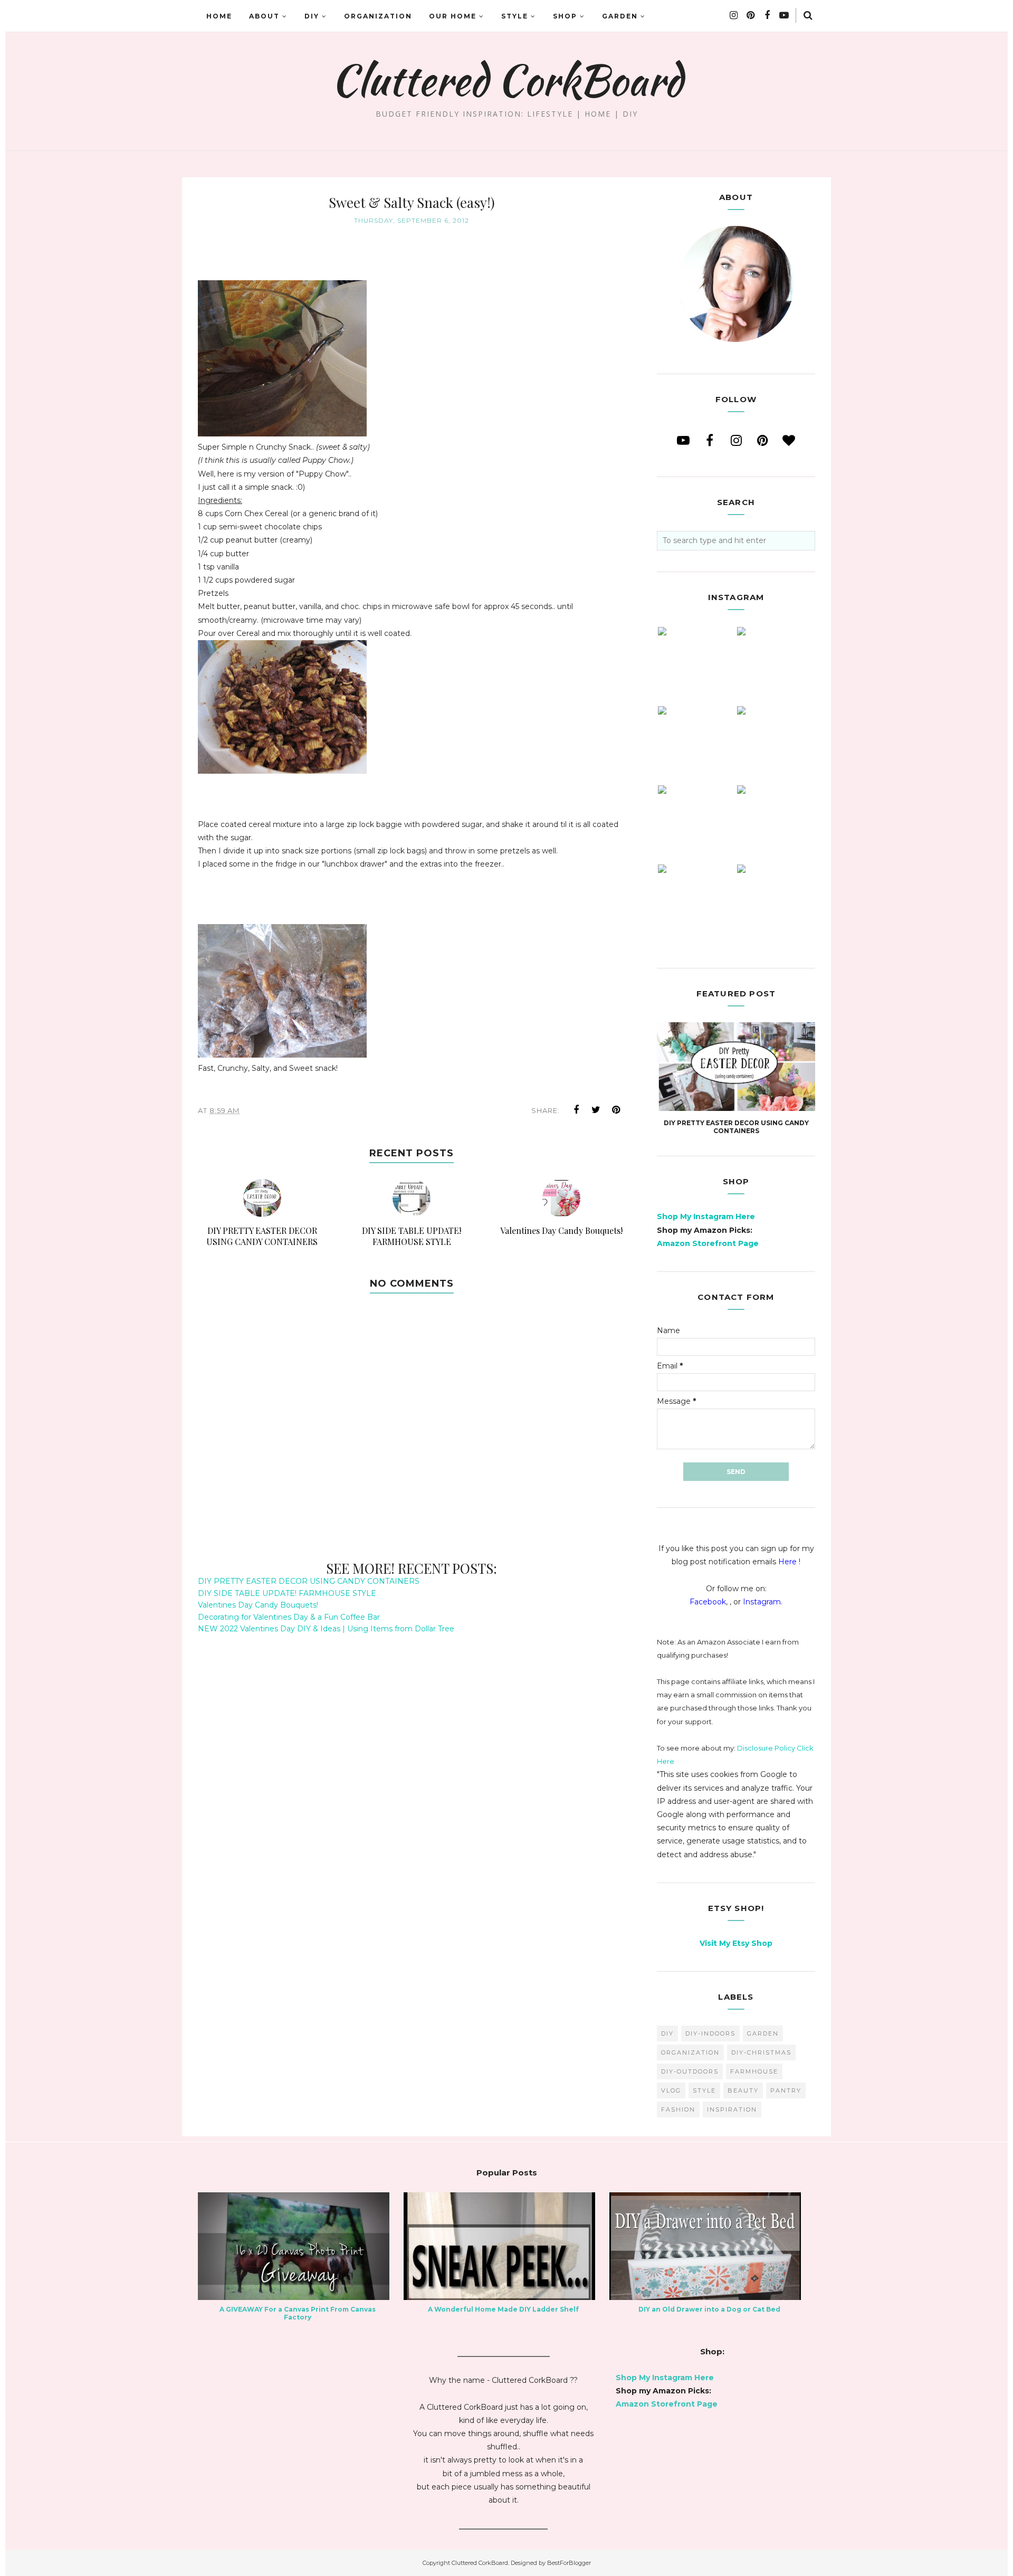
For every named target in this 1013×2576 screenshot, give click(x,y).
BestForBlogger (569, 2563)
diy (667, 2033)
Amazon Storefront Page (708, 1243)
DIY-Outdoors (690, 2071)
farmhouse (754, 2071)
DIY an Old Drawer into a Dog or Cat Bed (709, 2309)
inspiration (732, 2109)
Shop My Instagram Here (706, 1216)
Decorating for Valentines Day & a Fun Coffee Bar (289, 1617)
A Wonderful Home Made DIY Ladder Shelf (503, 2309)
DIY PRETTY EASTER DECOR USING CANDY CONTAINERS (309, 1581)
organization (690, 2052)
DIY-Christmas (761, 2052)
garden (763, 2033)
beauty (743, 2090)
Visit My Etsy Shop (736, 1943)
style (704, 2090)
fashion (678, 2109)
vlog (671, 2090)
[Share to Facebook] (576, 1110)
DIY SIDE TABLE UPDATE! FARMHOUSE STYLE (287, 1593)
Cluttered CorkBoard (507, 80)
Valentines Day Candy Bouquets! (258, 1605)
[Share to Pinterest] (616, 1110)
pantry (786, 2090)
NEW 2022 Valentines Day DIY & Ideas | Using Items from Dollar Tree (326, 1629)
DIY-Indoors (710, 2033)
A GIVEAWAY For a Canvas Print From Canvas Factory (298, 2313)
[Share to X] (596, 1110)
